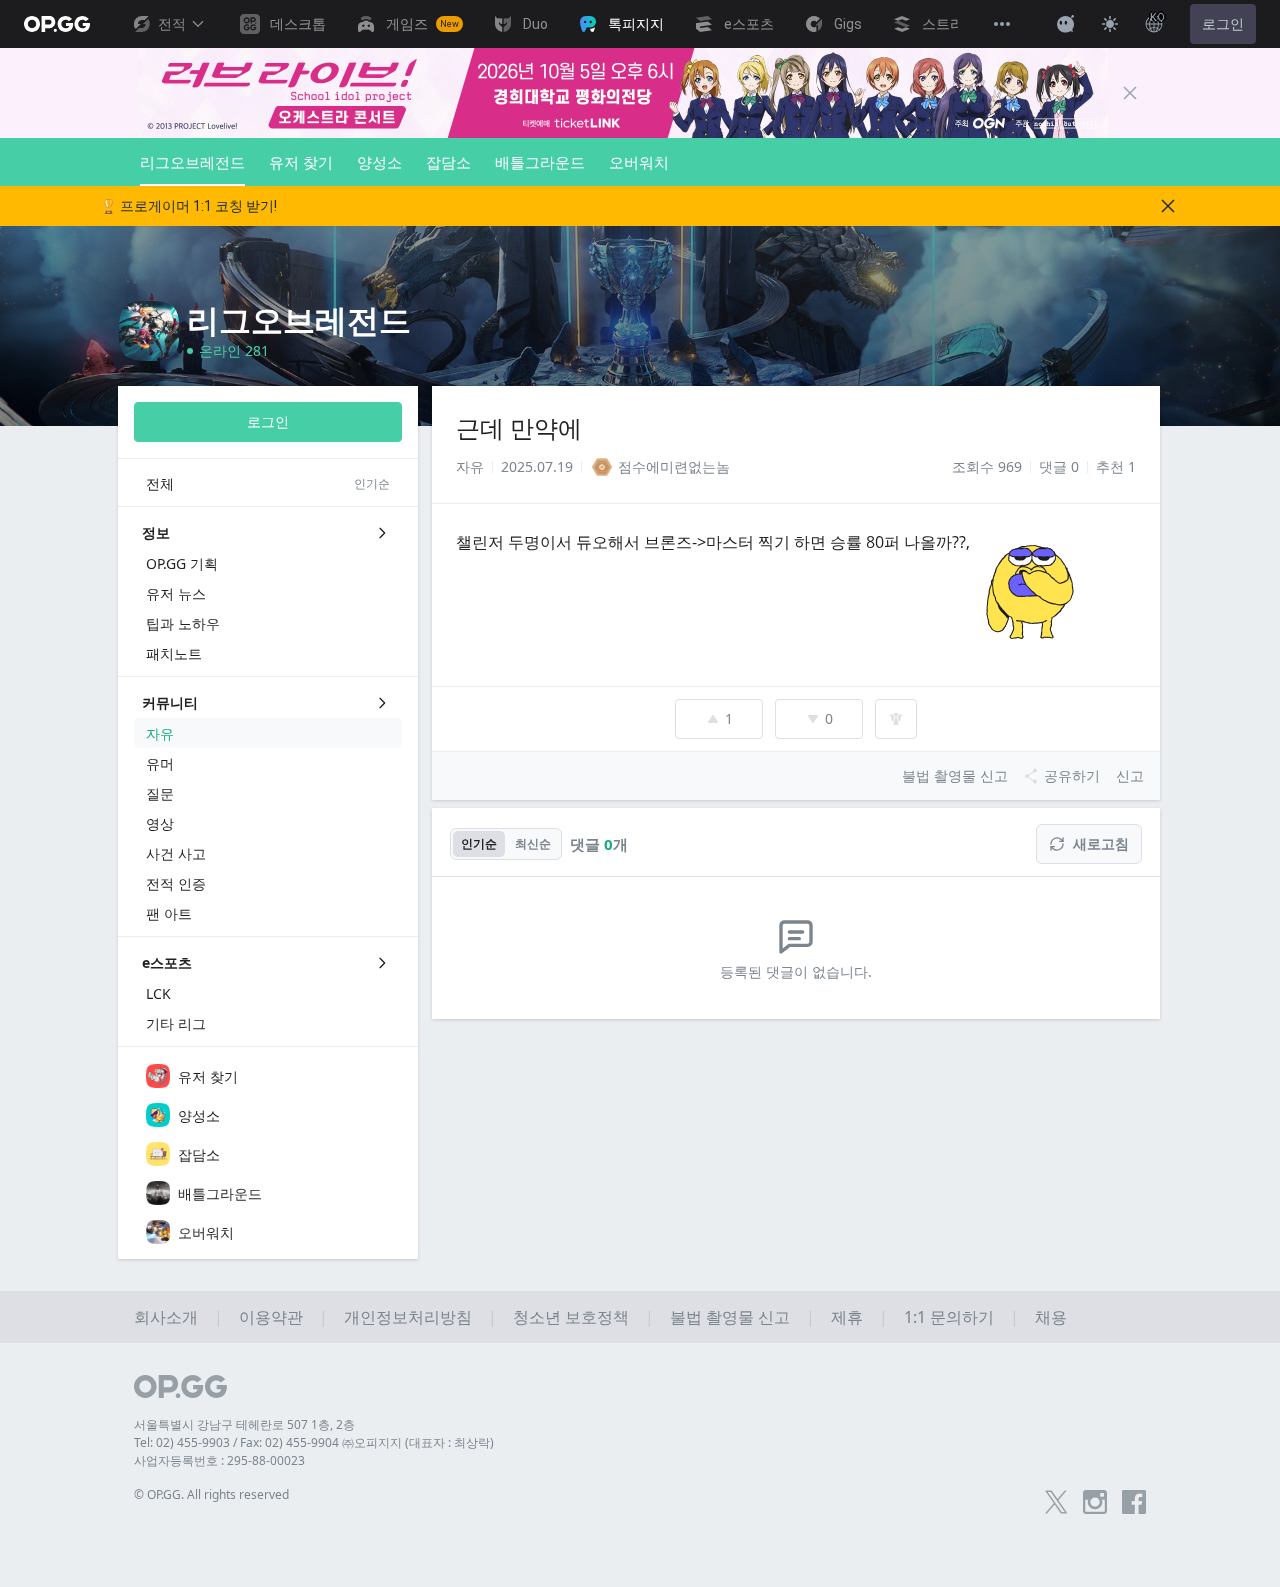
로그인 (1223, 24)
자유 (470, 466)
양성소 (379, 162)
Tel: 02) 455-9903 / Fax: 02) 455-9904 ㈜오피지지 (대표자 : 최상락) (314, 1442)
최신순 (533, 843)
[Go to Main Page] (57, 24)
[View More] (1002, 24)
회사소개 (166, 1317)
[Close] (1130, 93)
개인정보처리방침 (408, 1317)
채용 (1051, 1317)
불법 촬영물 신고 (730, 1317)
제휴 (847, 1317)
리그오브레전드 (192, 162)
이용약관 (271, 1317)
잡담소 (448, 162)
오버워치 (639, 162)
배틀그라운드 (540, 162)
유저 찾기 (301, 162)
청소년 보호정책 (571, 1317)
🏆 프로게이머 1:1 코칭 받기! (188, 206)
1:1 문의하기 (949, 1317)
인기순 (479, 843)
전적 (172, 24)
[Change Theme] (1110, 24)
